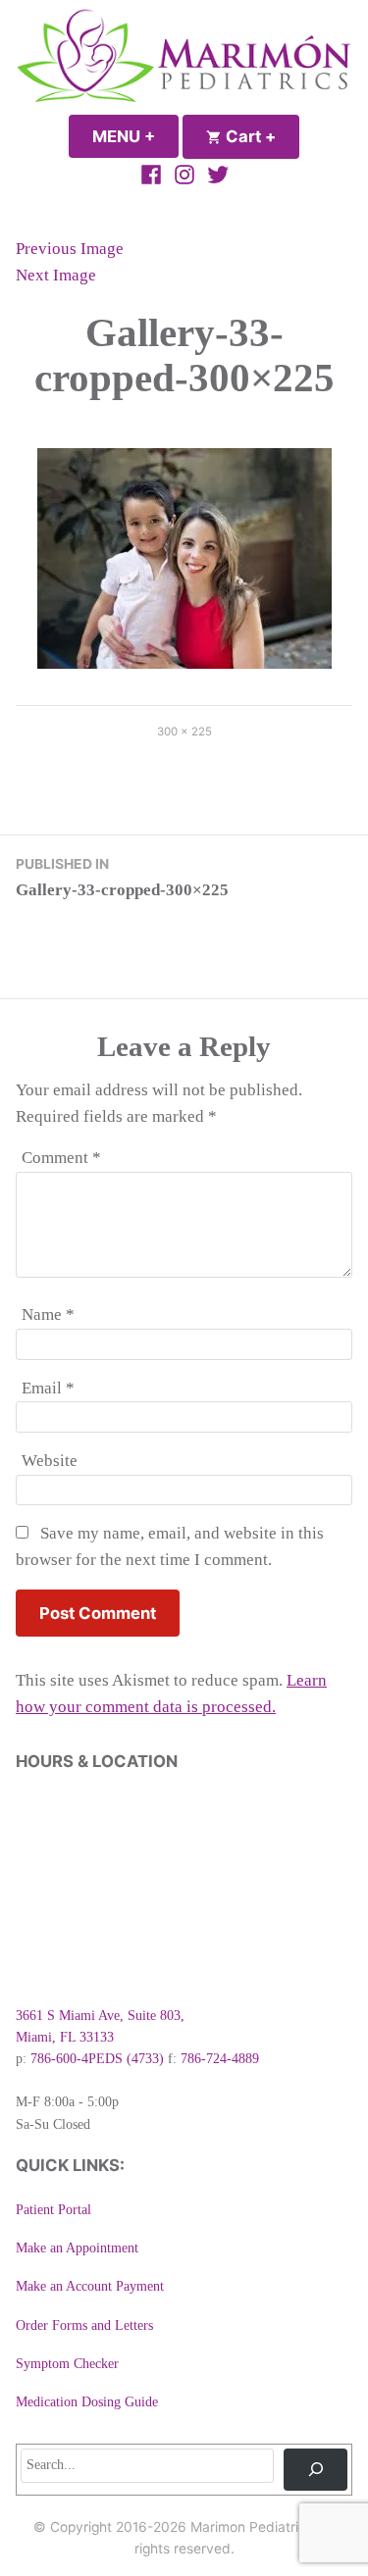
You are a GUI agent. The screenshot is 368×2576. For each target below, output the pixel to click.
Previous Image (70, 249)
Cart (261, 136)
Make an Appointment (77, 2248)
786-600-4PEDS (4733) (97, 2059)
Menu (135, 136)
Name (48, 1314)
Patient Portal (53, 2210)
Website (50, 1461)
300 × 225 (184, 732)
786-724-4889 (220, 2059)
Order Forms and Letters (84, 2325)
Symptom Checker (67, 2364)
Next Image (56, 275)
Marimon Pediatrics (252, 2527)
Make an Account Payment (90, 2286)
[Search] (315, 2470)
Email (48, 1388)
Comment (61, 1158)
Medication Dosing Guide (87, 2402)
